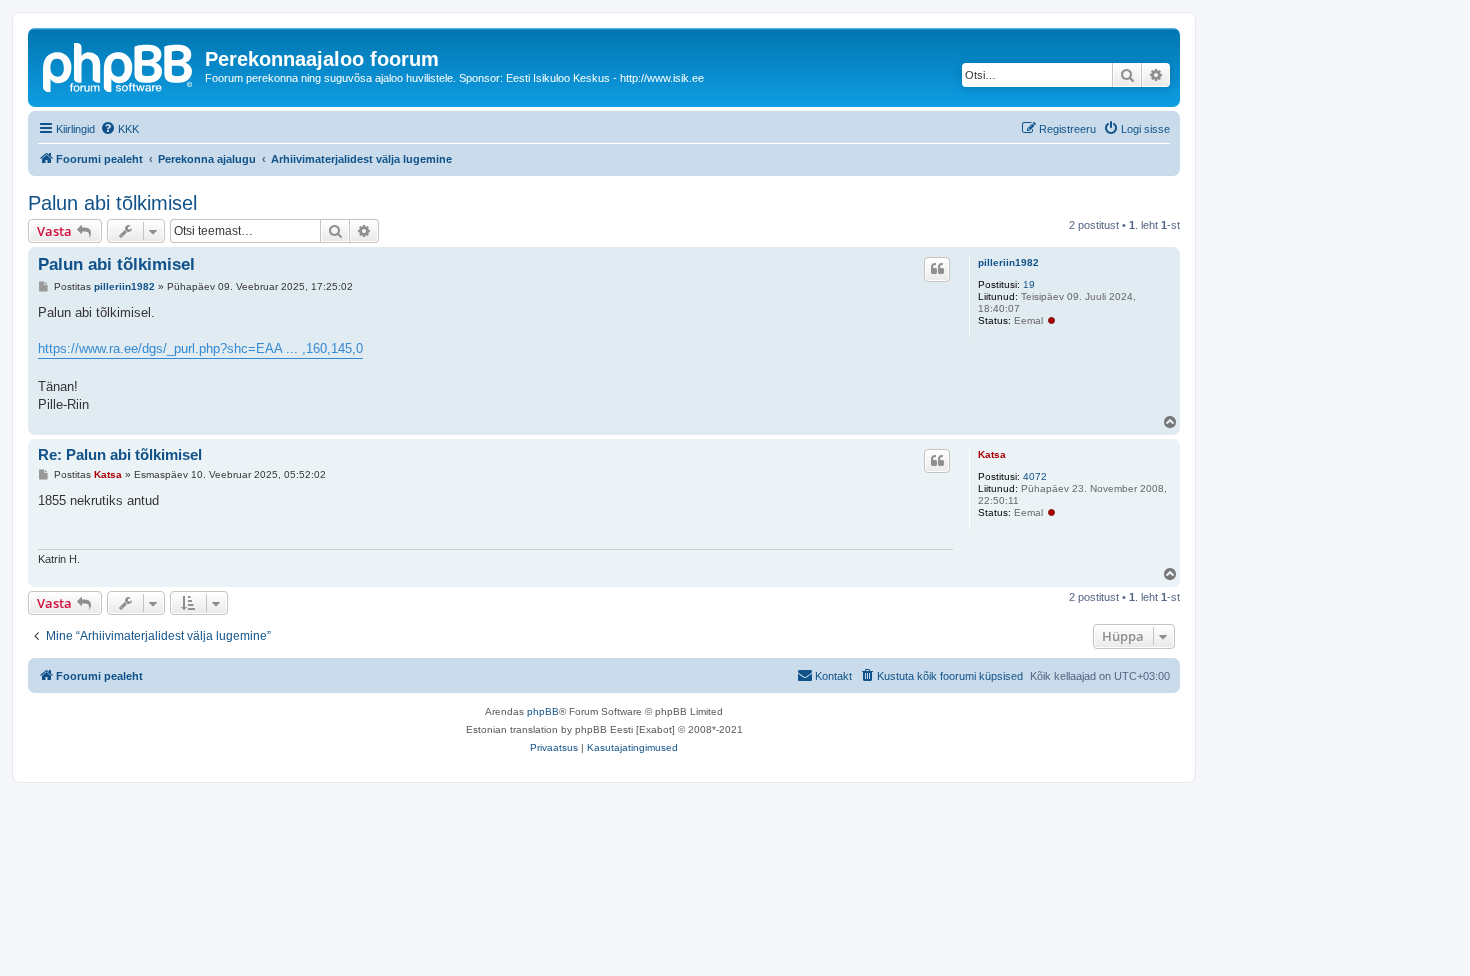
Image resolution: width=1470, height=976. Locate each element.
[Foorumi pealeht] (119, 65)
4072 (1035, 476)
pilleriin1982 (1008, 262)
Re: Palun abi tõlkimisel (120, 454)
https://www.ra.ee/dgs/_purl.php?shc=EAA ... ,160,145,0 (200, 348)
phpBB (543, 711)
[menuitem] (119, 129)
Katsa (992, 454)
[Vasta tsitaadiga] (937, 269)
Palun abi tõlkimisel (112, 203)
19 (1029, 284)
